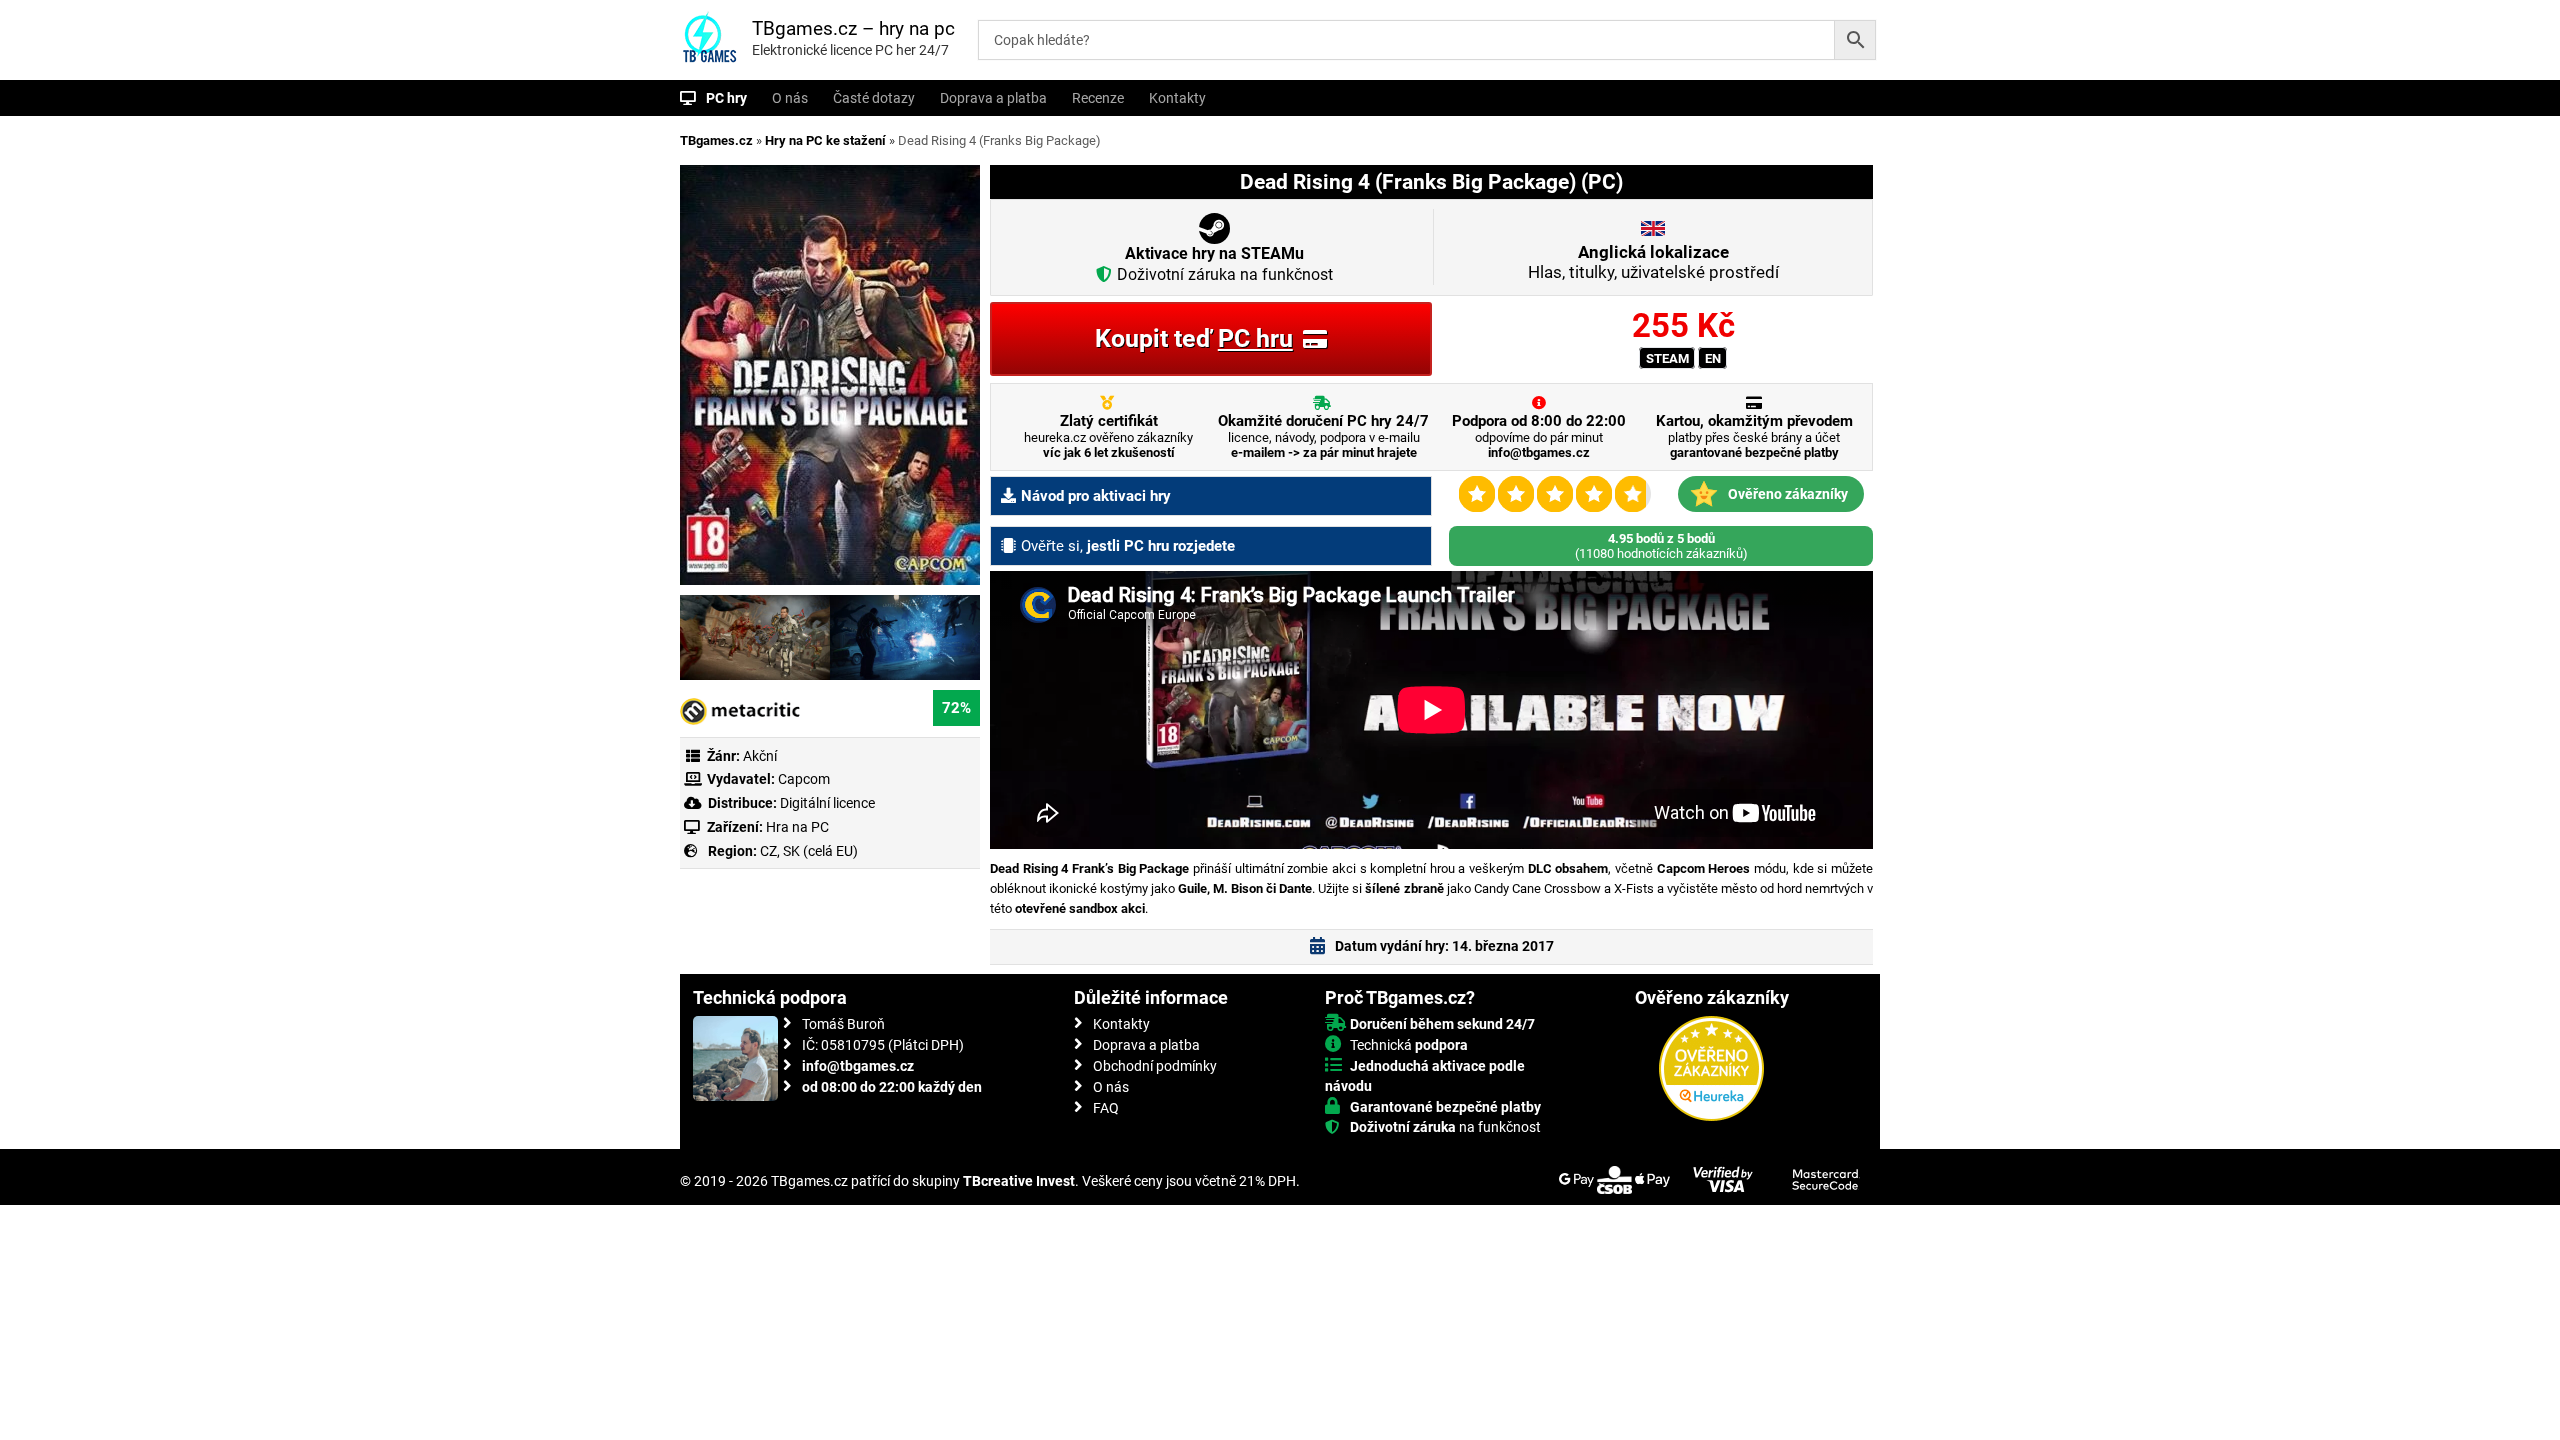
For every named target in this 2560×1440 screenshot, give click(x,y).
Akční (760, 756)
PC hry (726, 98)
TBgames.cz (716, 140)
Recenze (1098, 98)
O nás (790, 98)
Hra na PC (796, 827)
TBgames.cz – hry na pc (853, 28)
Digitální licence (826, 803)
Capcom (804, 779)
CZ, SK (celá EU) (809, 851)
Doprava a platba (993, 98)
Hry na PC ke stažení (825, 140)
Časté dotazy (874, 98)
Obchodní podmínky (1155, 1066)
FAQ (1106, 1108)
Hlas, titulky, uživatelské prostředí (1653, 262)
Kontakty (1177, 98)
